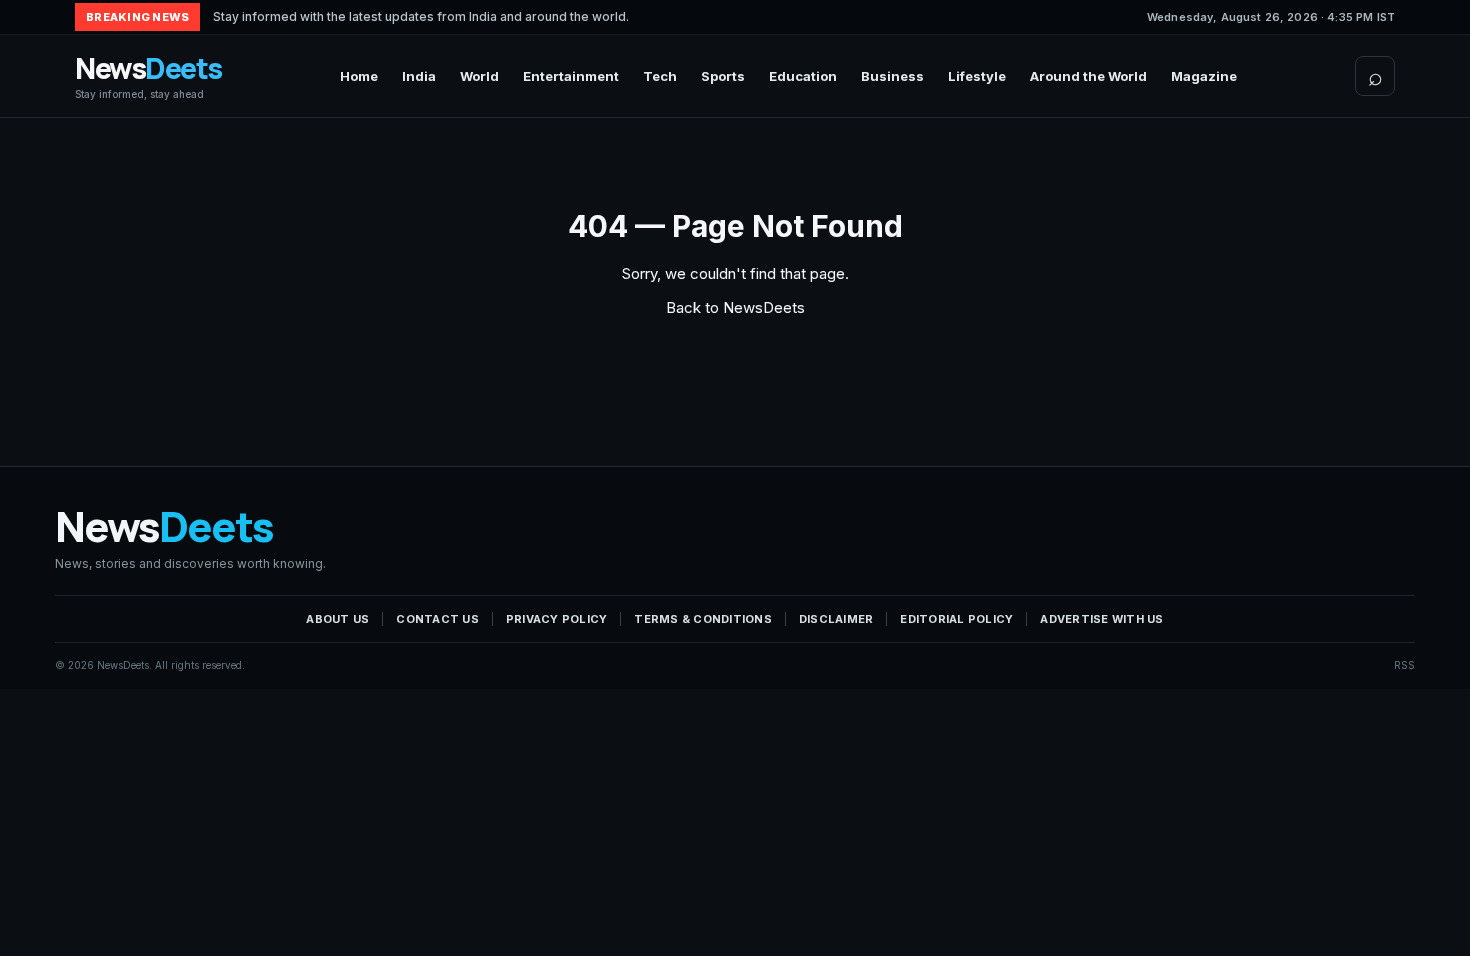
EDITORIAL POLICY (956, 619)
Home (359, 76)
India (419, 76)
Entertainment (571, 76)
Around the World (1088, 76)
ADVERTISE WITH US (1101, 619)
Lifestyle (977, 76)
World (479, 76)
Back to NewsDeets (735, 307)
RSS (1404, 665)
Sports (723, 76)
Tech (660, 76)
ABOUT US (337, 619)
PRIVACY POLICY (557, 619)
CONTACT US (437, 619)
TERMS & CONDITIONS (703, 619)
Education (803, 76)
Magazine (1204, 76)
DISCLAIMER (836, 619)
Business (892, 76)
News (148, 76)
